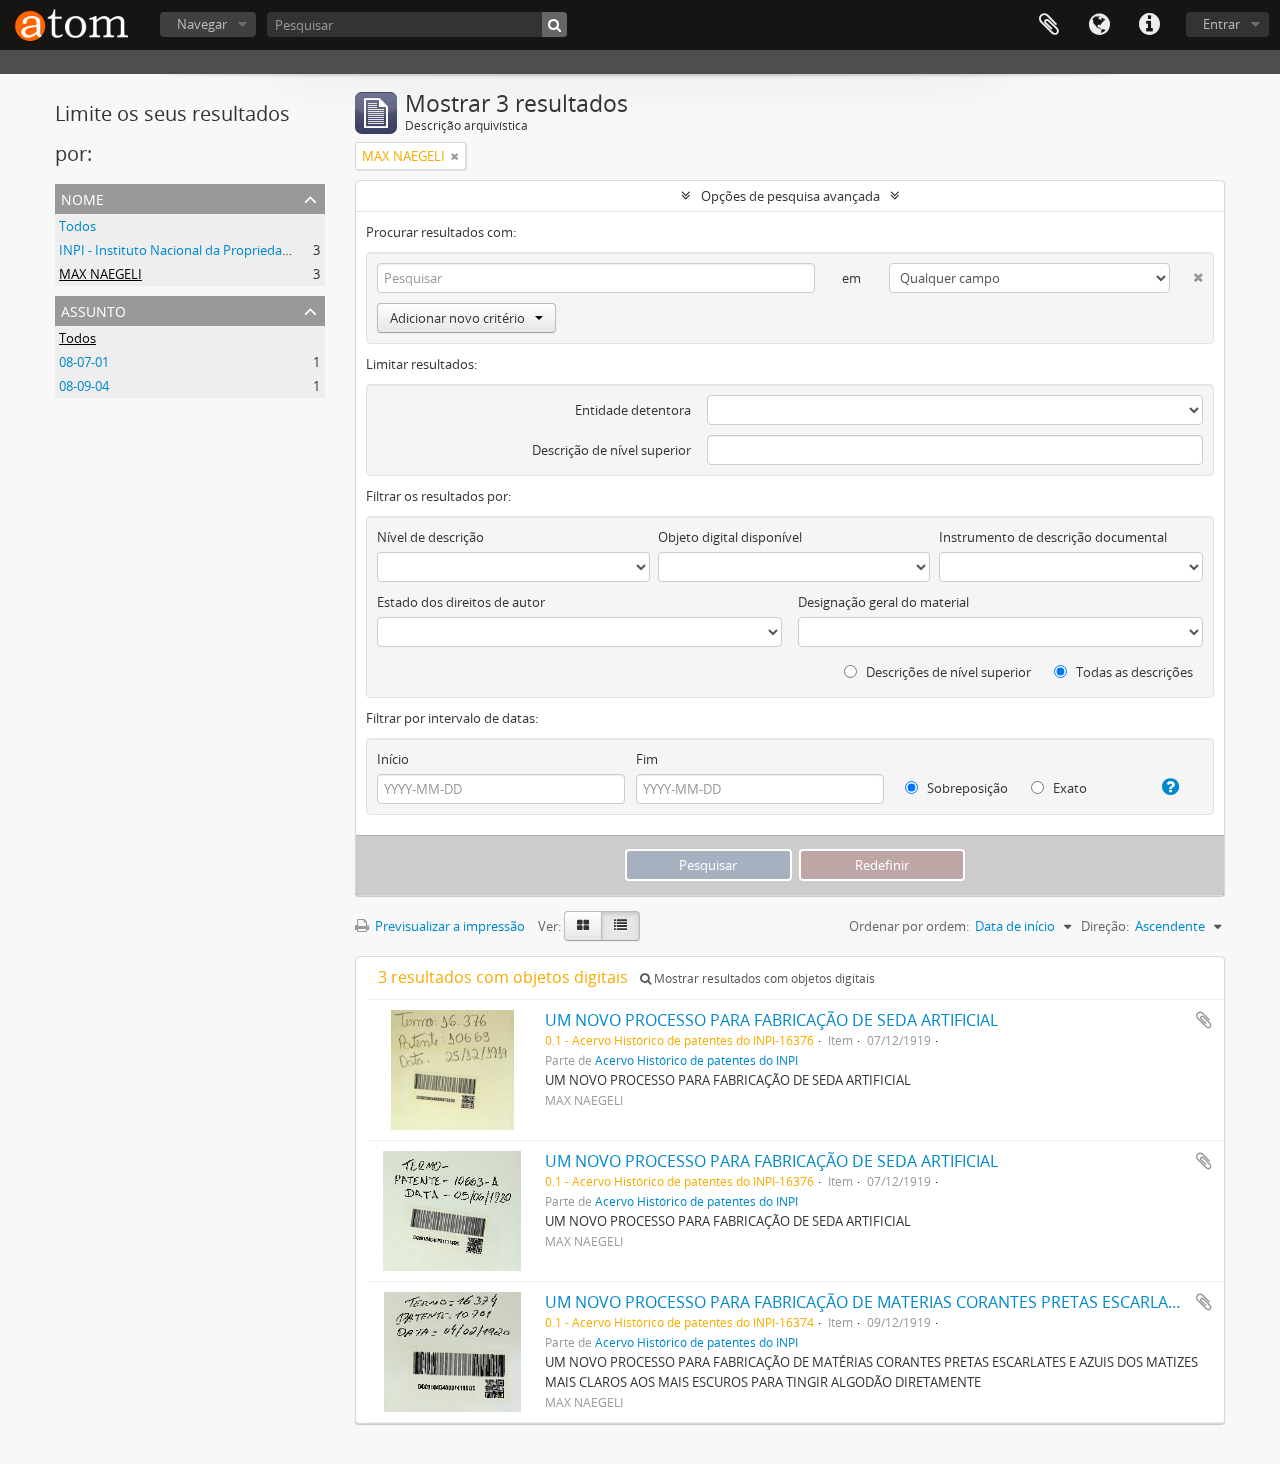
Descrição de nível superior (611, 450)
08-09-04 (84, 386)
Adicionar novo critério (457, 318)
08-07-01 (84, 362)
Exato (1068, 788)
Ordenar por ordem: (909, 926)
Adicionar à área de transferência (1204, 1020)
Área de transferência (1049, 25)
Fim (647, 759)
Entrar (1221, 24)
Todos (77, 226)
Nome (82, 197)
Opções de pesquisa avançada (790, 196)
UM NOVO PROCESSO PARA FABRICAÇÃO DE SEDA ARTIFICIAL (771, 1020)
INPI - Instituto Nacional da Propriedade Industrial (208, 250)
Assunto (93, 309)
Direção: (1105, 926)
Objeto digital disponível (730, 537)
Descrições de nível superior (947, 672)
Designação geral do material (883, 602)
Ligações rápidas (1149, 25)
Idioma (1099, 25)
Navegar (202, 24)
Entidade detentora (633, 410)
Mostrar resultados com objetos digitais (763, 978)
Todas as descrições (1133, 672)
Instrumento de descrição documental (1053, 537)
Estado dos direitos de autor (461, 602)
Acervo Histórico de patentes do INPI (696, 1060)
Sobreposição (966, 788)
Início (393, 759)
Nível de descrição (430, 537)
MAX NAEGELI (100, 274)
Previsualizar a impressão (448, 926)
